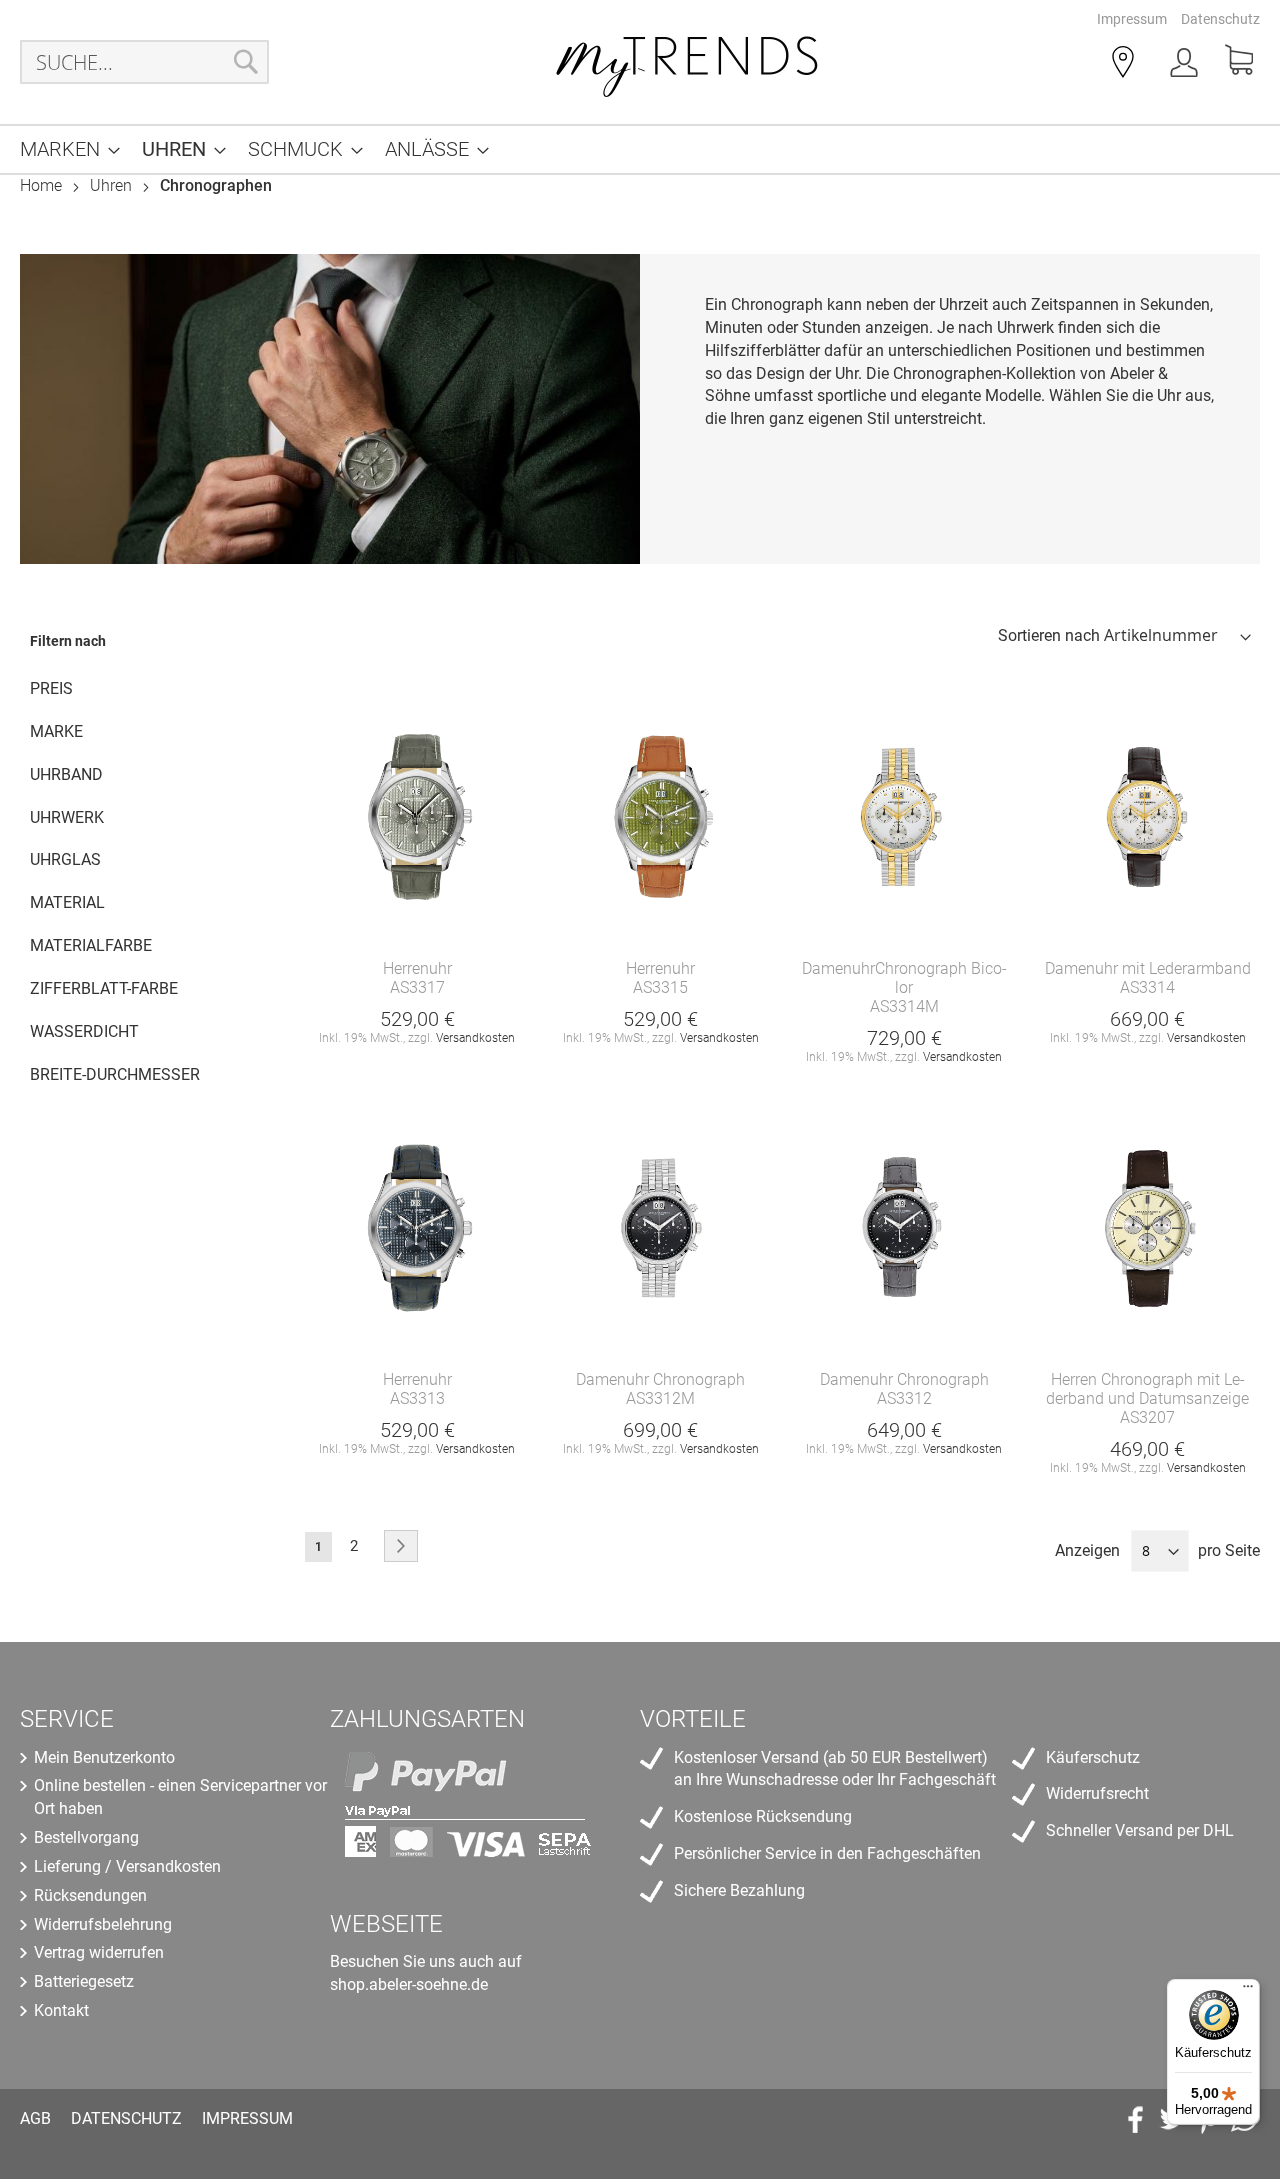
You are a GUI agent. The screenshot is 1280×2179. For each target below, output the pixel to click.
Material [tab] (67, 902)
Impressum (1132, 19)
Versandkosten (475, 1038)
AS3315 (660, 987)
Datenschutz (1220, 19)
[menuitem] (64, 149)
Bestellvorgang (86, 1837)
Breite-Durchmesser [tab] (115, 1074)
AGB (35, 2118)
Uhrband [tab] (66, 774)
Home (43, 185)
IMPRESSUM (247, 2118)
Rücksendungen (90, 1895)
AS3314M (904, 1006)
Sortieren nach (1049, 635)
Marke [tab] (56, 731)
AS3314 (1147, 987)
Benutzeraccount (1186, 66)
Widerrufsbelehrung (103, 1924)
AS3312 (904, 1398)
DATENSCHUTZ (126, 2118)
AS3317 (417, 987)
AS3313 (417, 1398)
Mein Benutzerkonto (104, 1757)
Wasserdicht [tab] (84, 1031)
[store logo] (688, 62)
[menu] (640, 149)
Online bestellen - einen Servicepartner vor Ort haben (180, 1797)
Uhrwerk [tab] (67, 817)
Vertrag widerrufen (99, 1952)
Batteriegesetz (84, 1981)
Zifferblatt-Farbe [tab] (104, 988)
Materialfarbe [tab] (91, 945)
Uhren (113, 185)
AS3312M (660, 1398)
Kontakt (61, 2010)
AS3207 (1147, 1417)
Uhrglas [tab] (65, 859)
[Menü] (1248, 1991)
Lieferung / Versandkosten (127, 1866)
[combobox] (144, 62)
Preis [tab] (51, 688)
